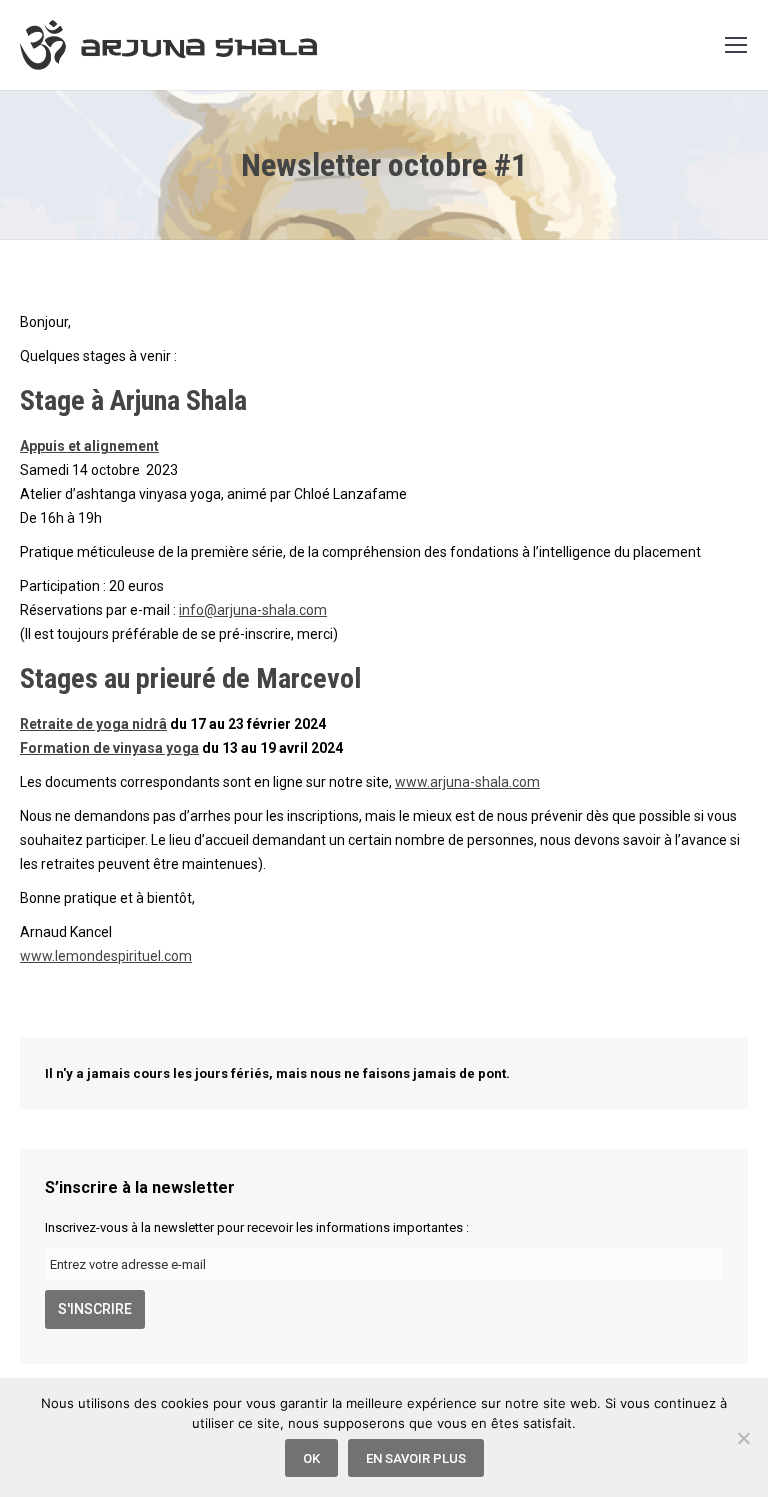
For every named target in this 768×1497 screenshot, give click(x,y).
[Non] (743, 1438)
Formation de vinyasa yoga (109, 748)
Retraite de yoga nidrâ (93, 724)
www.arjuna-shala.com (467, 782)
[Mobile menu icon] (736, 45)
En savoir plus (416, 1458)
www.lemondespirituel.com (106, 956)
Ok (311, 1458)
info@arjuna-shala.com (253, 610)
